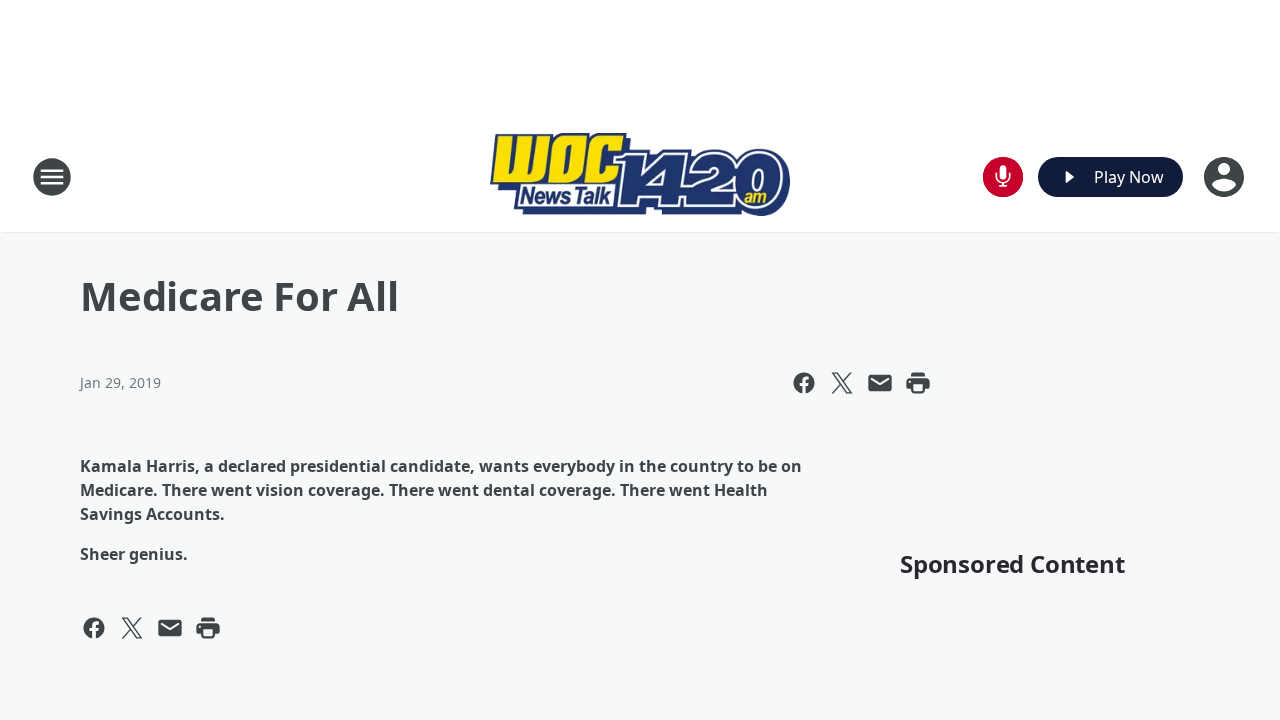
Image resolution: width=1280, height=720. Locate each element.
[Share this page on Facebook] (804, 383)
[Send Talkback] (1003, 177)
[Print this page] (918, 383)
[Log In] (1226, 177)
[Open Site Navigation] (52, 177)
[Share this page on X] (842, 383)
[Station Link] (640, 177)
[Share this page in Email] (880, 383)
